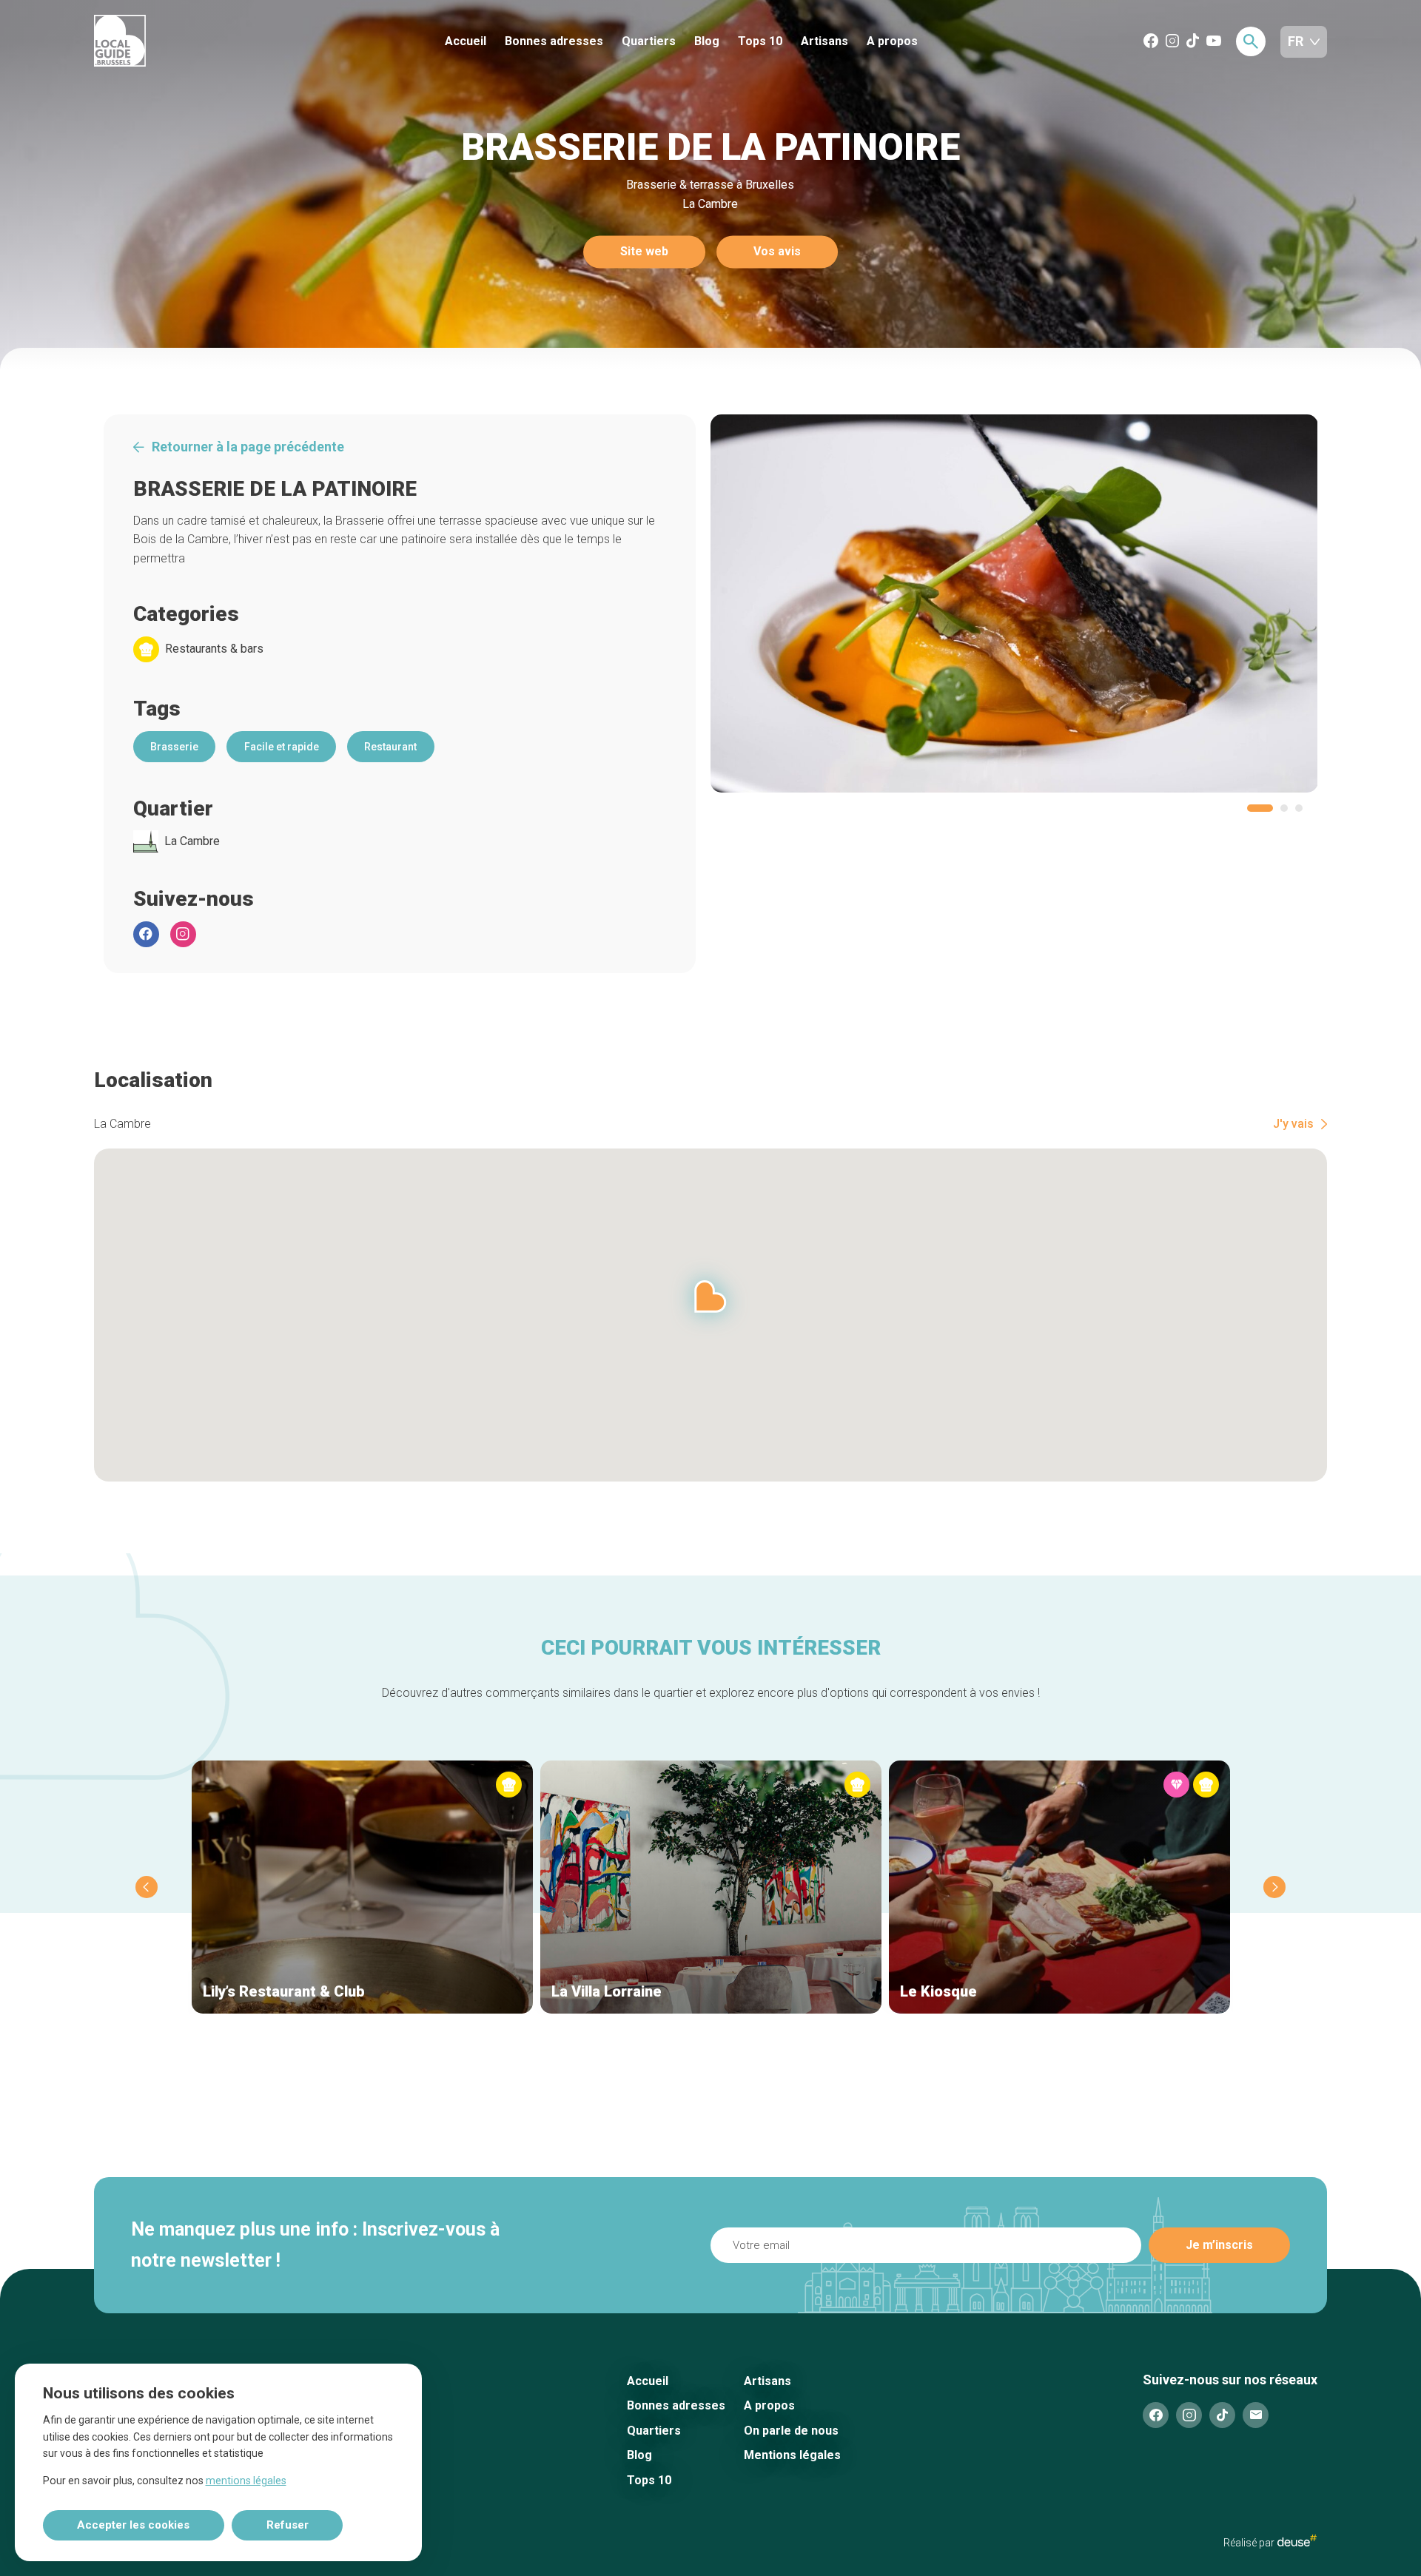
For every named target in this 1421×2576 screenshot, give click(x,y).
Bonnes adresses (554, 41)
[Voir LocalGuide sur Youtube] (1214, 42)
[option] (1014, 603)
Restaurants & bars (214, 649)
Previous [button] (147, 1887)
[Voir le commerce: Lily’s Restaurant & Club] (362, 1887)
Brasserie (174, 747)
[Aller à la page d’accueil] (175, 42)
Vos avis (777, 252)
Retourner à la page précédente (248, 447)
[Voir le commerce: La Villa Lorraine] (711, 1887)
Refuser (288, 2525)
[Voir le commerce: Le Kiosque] (1059, 1887)
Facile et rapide (282, 747)
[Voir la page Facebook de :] (146, 934)
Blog (707, 41)
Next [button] (1274, 1887)
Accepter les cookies (133, 2525)
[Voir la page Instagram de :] (183, 934)
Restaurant (390, 747)
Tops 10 (760, 41)
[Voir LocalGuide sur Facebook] (1151, 42)
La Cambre (192, 841)
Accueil (466, 41)
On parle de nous (791, 2431)
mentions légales (246, 2481)
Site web (644, 252)
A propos (892, 41)
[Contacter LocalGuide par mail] (1256, 2415)
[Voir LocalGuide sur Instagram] (1172, 42)
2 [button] (1284, 808)
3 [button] (1299, 808)
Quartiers (649, 41)
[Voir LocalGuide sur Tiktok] (1193, 42)
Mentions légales (792, 2455)
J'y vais (1293, 1124)
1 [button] (1260, 808)
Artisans (824, 41)
